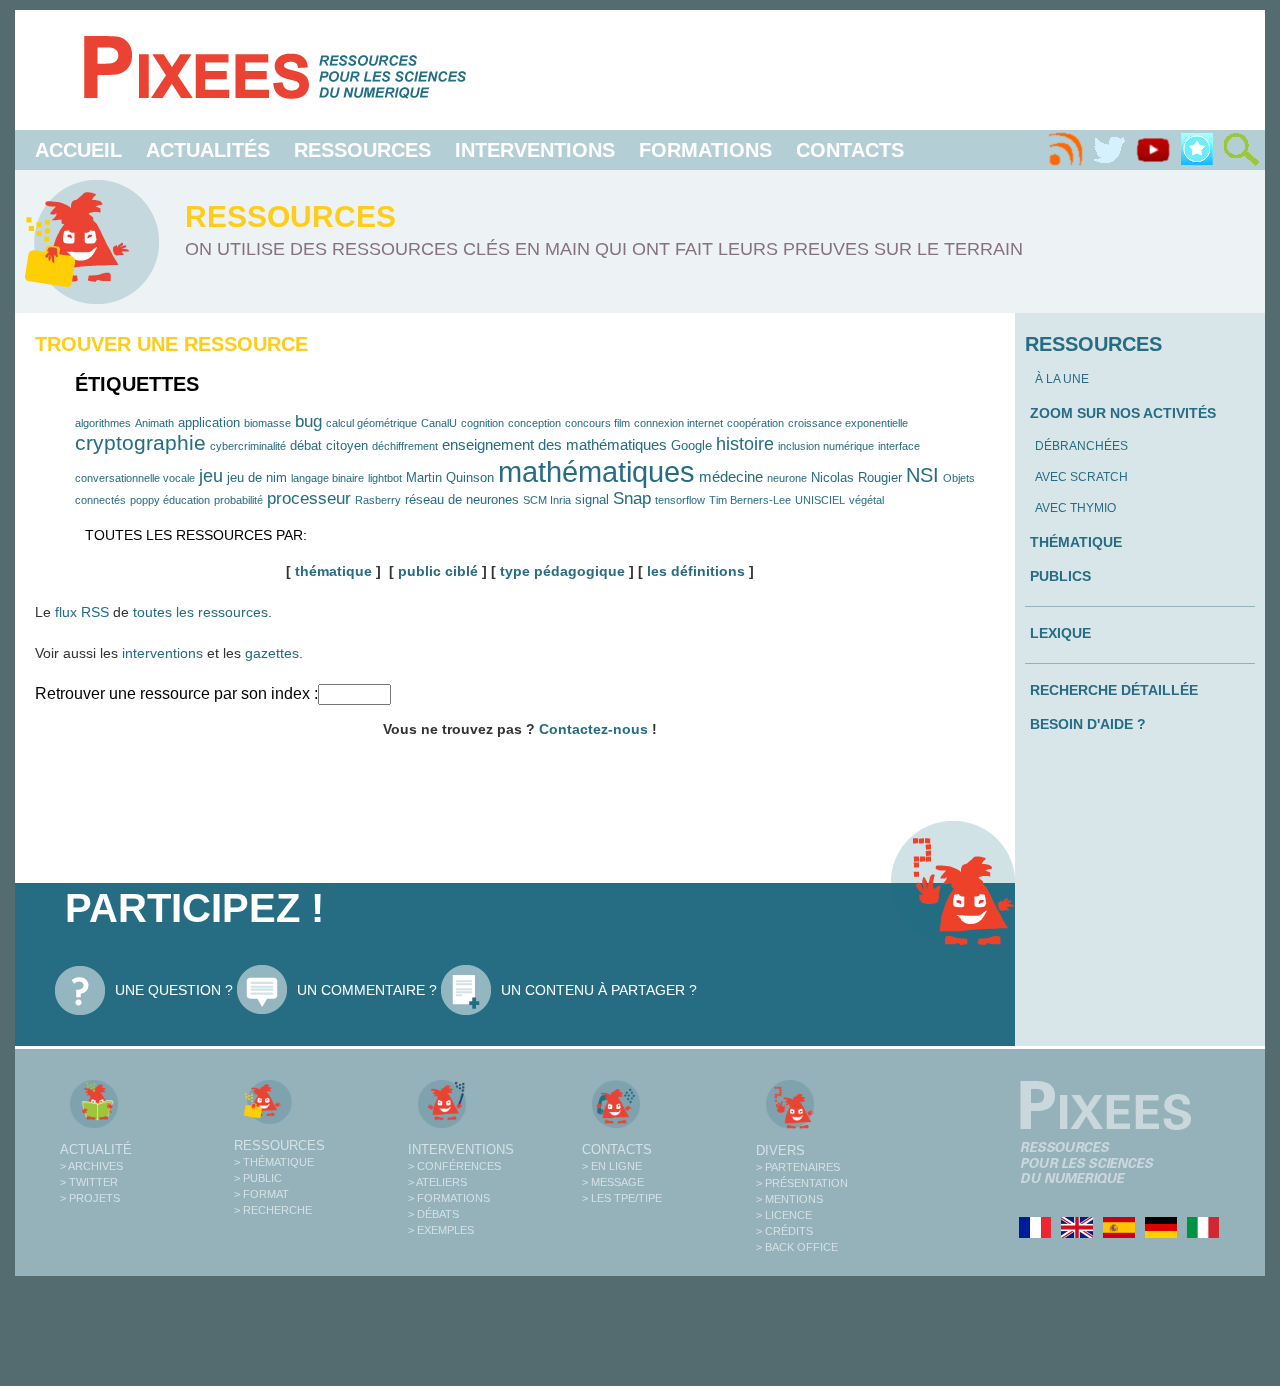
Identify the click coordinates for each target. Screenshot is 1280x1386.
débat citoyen (329, 445)
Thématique (1076, 542)
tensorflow (680, 500)
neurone (787, 478)
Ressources (362, 150)
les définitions (696, 571)
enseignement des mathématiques (554, 444)
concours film (597, 423)
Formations (705, 150)
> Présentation (802, 1183)
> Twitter (89, 1182)
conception (534, 423)
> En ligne (612, 1166)
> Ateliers (437, 1182)
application (209, 422)
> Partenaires (798, 1167)
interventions (162, 653)
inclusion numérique (826, 446)
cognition (482, 423)
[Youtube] (1153, 150)
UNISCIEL (820, 500)
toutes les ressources (200, 612)
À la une (1062, 379)
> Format (261, 1194)
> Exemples (441, 1230)
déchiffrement (405, 446)
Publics (1060, 576)
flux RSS (82, 612)
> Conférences (454, 1166)
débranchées (1081, 446)
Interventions (535, 150)
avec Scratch (1081, 477)
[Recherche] (1241, 150)
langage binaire (327, 478)
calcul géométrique (371, 423)
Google (691, 445)
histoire (745, 444)
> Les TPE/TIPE (622, 1198)
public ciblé (438, 571)
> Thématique (274, 1162)
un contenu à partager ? (599, 990)
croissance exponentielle (848, 423)
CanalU (439, 423)
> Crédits (784, 1231)
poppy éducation (170, 500)
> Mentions (789, 1199)
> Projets (90, 1198)
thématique (333, 571)
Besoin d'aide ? (1088, 724)
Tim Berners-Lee (750, 500)
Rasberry (378, 500)
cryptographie (140, 442)
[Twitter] (1109, 150)
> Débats (433, 1214)
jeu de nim (257, 477)
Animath (154, 423)
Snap (632, 498)
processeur (309, 498)
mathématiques (596, 471)
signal (592, 499)
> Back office (797, 1247)
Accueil (78, 150)
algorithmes (103, 423)
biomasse (267, 423)
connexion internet (678, 423)
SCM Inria (547, 500)
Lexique (1060, 633)
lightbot (385, 478)
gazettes (272, 653)
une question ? (174, 990)
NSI (922, 475)
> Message (613, 1182)
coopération (755, 423)
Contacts (850, 150)
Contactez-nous (593, 729)
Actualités (208, 150)
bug (308, 421)
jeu (211, 476)
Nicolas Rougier (856, 477)
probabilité (238, 500)
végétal (866, 500)
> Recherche (273, 1210)
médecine (731, 476)
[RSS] (1065, 150)
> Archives (91, 1166)
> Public (258, 1178)
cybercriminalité (248, 446)
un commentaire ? (367, 990)
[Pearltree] (1197, 150)
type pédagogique (562, 571)
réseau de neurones (462, 499)
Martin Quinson (450, 477)
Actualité (96, 1149)
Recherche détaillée (1114, 690)
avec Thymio (1075, 508)
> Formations (449, 1198)
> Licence (784, 1215)
